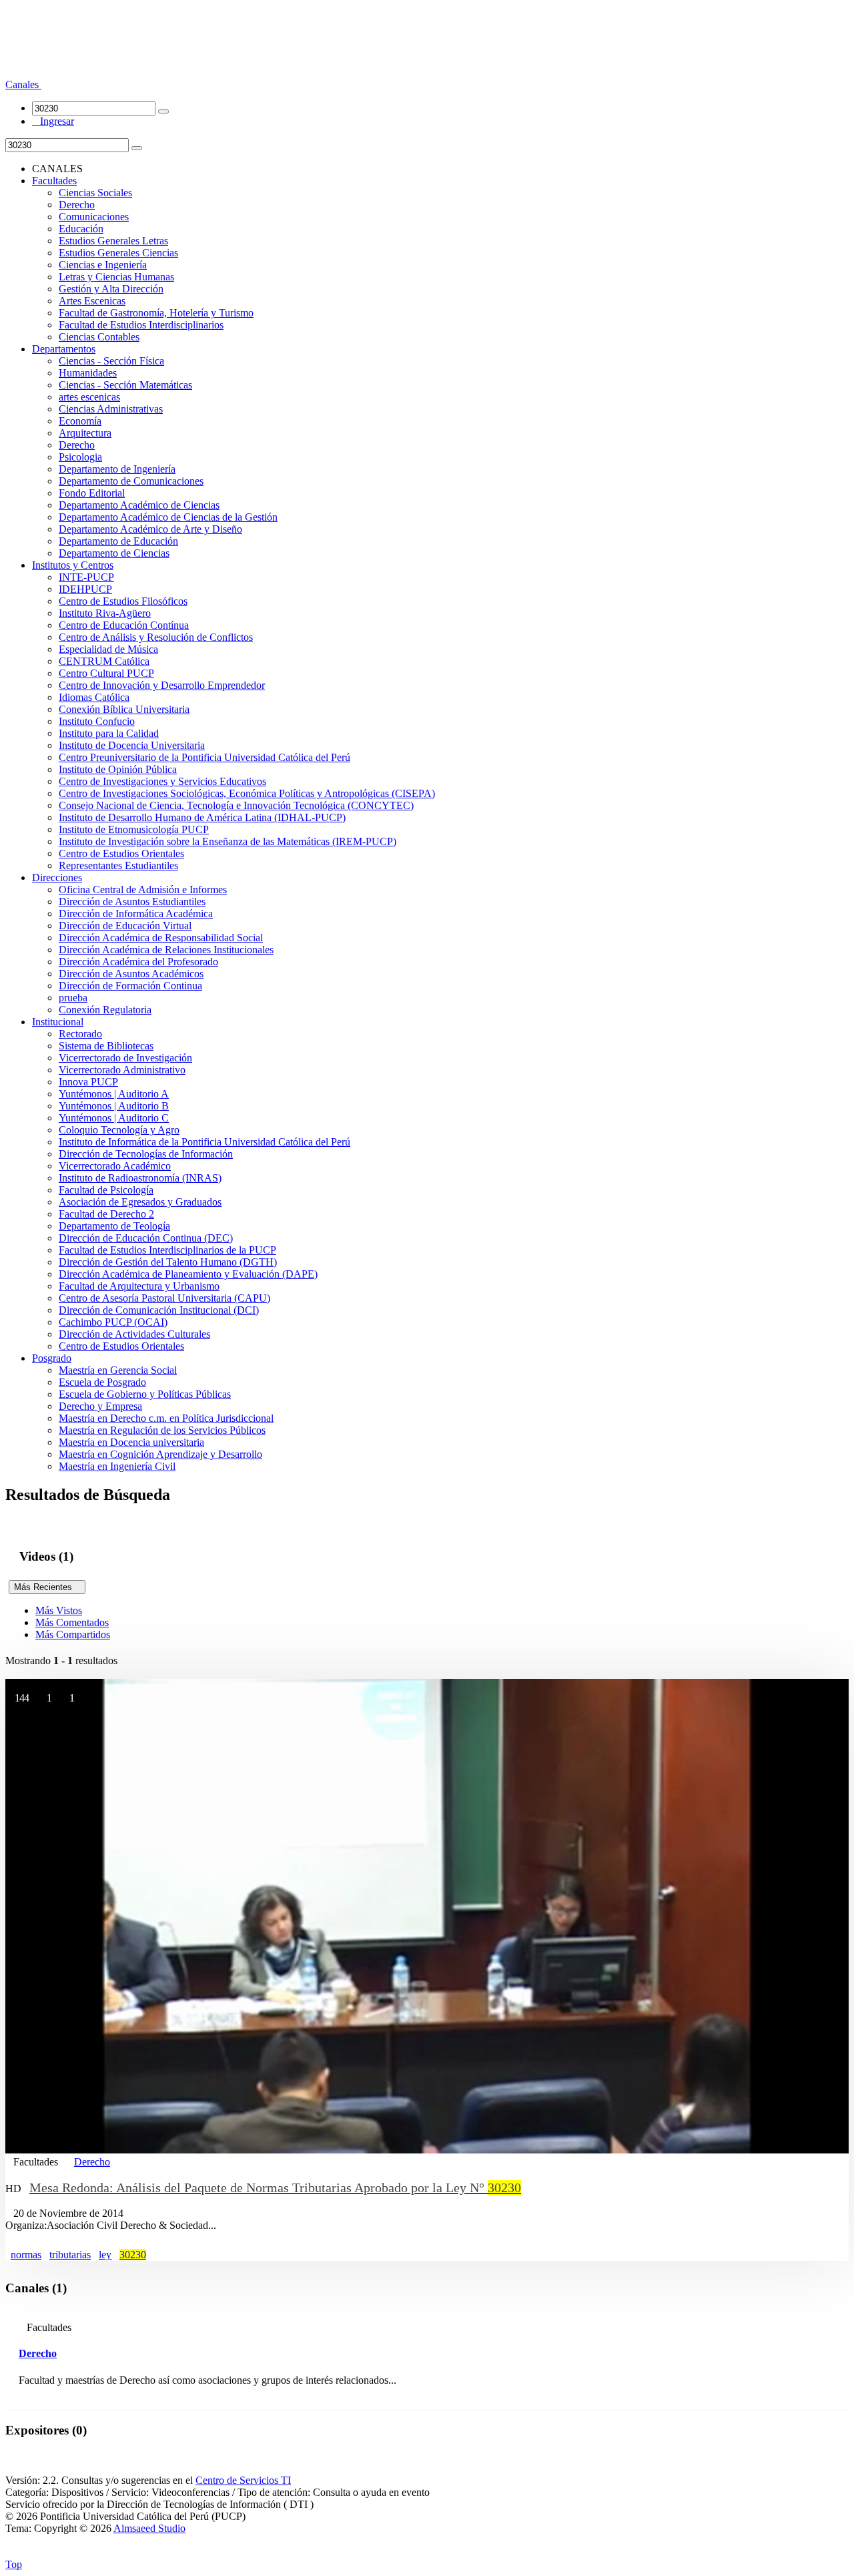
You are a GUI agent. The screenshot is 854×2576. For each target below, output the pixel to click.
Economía (80, 421)
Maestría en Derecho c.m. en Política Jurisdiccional (166, 1418)
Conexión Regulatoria (105, 1010)
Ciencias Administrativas (111, 409)
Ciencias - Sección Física (111, 361)
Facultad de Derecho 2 (106, 1214)
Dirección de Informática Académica (136, 914)
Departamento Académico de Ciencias (139, 505)
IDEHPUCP (85, 589)
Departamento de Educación (118, 541)
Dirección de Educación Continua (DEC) (146, 1238)
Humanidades (88, 373)
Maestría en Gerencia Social (118, 1370)
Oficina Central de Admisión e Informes (143, 889)
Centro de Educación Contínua (124, 625)
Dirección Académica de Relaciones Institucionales (166, 950)
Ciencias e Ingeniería (103, 265)
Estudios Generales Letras (113, 241)
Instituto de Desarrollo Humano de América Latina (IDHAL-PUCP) (202, 817)
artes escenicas (89, 397)
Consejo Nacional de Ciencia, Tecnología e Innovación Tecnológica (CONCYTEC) (236, 805)
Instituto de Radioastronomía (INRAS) (140, 1178)
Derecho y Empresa (100, 1406)
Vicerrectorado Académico (115, 1166)
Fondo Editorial (92, 493)
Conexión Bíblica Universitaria (124, 709)
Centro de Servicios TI (243, 2480)
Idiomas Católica (94, 697)
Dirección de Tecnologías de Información (146, 1154)
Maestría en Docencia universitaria (131, 1442)
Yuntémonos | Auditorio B (114, 1106)
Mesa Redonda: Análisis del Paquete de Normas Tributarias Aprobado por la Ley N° (275, 2187)
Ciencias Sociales (95, 193)
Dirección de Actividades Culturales (134, 1334)
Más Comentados (72, 1622)
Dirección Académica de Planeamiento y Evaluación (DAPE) (188, 1274)
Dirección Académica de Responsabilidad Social (161, 938)
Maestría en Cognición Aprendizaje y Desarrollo (160, 1454)
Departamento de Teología (114, 1226)
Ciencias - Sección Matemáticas (125, 385)
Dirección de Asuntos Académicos (131, 974)
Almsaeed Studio (149, 2528)
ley (105, 2255)
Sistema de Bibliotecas (106, 1046)
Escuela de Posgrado (102, 1382)
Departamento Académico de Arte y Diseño (150, 529)
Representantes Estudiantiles (118, 865)
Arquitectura (85, 433)
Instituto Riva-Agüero (105, 613)
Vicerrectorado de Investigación (125, 1058)
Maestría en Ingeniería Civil (117, 1466)
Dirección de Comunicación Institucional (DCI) (159, 1310)
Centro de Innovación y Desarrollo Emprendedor (162, 685)
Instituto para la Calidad (109, 733)
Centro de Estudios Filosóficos (123, 601)
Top (14, 2564)
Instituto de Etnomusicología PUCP (134, 829)
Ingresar (53, 121)
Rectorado (80, 1034)
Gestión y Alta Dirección (111, 289)
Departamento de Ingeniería (117, 469)
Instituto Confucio (97, 721)
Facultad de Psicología (106, 1190)
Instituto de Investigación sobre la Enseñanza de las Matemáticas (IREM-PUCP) (228, 841)
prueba (73, 998)
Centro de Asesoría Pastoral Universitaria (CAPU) (164, 1298)
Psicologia (80, 457)
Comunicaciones (94, 217)
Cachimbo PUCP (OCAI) (113, 1322)
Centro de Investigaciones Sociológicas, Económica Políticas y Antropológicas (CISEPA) (247, 793)
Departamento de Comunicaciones (131, 481)
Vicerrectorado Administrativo (122, 1070)
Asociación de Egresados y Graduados (140, 1202)
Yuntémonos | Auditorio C (114, 1118)
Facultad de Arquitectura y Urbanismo (139, 1286)
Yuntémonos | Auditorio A (114, 1094)
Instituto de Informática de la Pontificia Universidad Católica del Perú (204, 1142)
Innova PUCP (88, 1082)
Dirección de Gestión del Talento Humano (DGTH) (168, 1262)
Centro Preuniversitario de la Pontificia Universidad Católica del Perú (204, 757)
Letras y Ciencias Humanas (116, 277)
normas (26, 2255)
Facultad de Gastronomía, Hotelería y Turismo (156, 313)
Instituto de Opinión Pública (118, 769)
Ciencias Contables (99, 337)
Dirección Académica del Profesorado (138, 962)
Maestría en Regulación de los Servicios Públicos (162, 1430)
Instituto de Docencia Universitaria (132, 745)
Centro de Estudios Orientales (121, 853)
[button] (23, 84)
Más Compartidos (73, 1634)
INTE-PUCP (86, 577)
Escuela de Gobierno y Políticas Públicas (145, 1394)
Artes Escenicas (92, 301)
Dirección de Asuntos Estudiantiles (132, 901)
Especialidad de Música (108, 649)
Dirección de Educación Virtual (125, 926)
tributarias (70, 2255)
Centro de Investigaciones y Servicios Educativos (162, 781)
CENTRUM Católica (104, 661)
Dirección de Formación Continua (130, 986)
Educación (81, 229)
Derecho (77, 205)
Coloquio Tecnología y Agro (119, 1130)
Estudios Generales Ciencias (118, 253)
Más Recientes (47, 1587)
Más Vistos (59, 1610)
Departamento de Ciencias (114, 553)
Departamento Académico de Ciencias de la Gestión (168, 517)
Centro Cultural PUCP (106, 673)
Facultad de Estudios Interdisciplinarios (141, 325)
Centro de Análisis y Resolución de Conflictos (156, 637)
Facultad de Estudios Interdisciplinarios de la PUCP (167, 1250)
